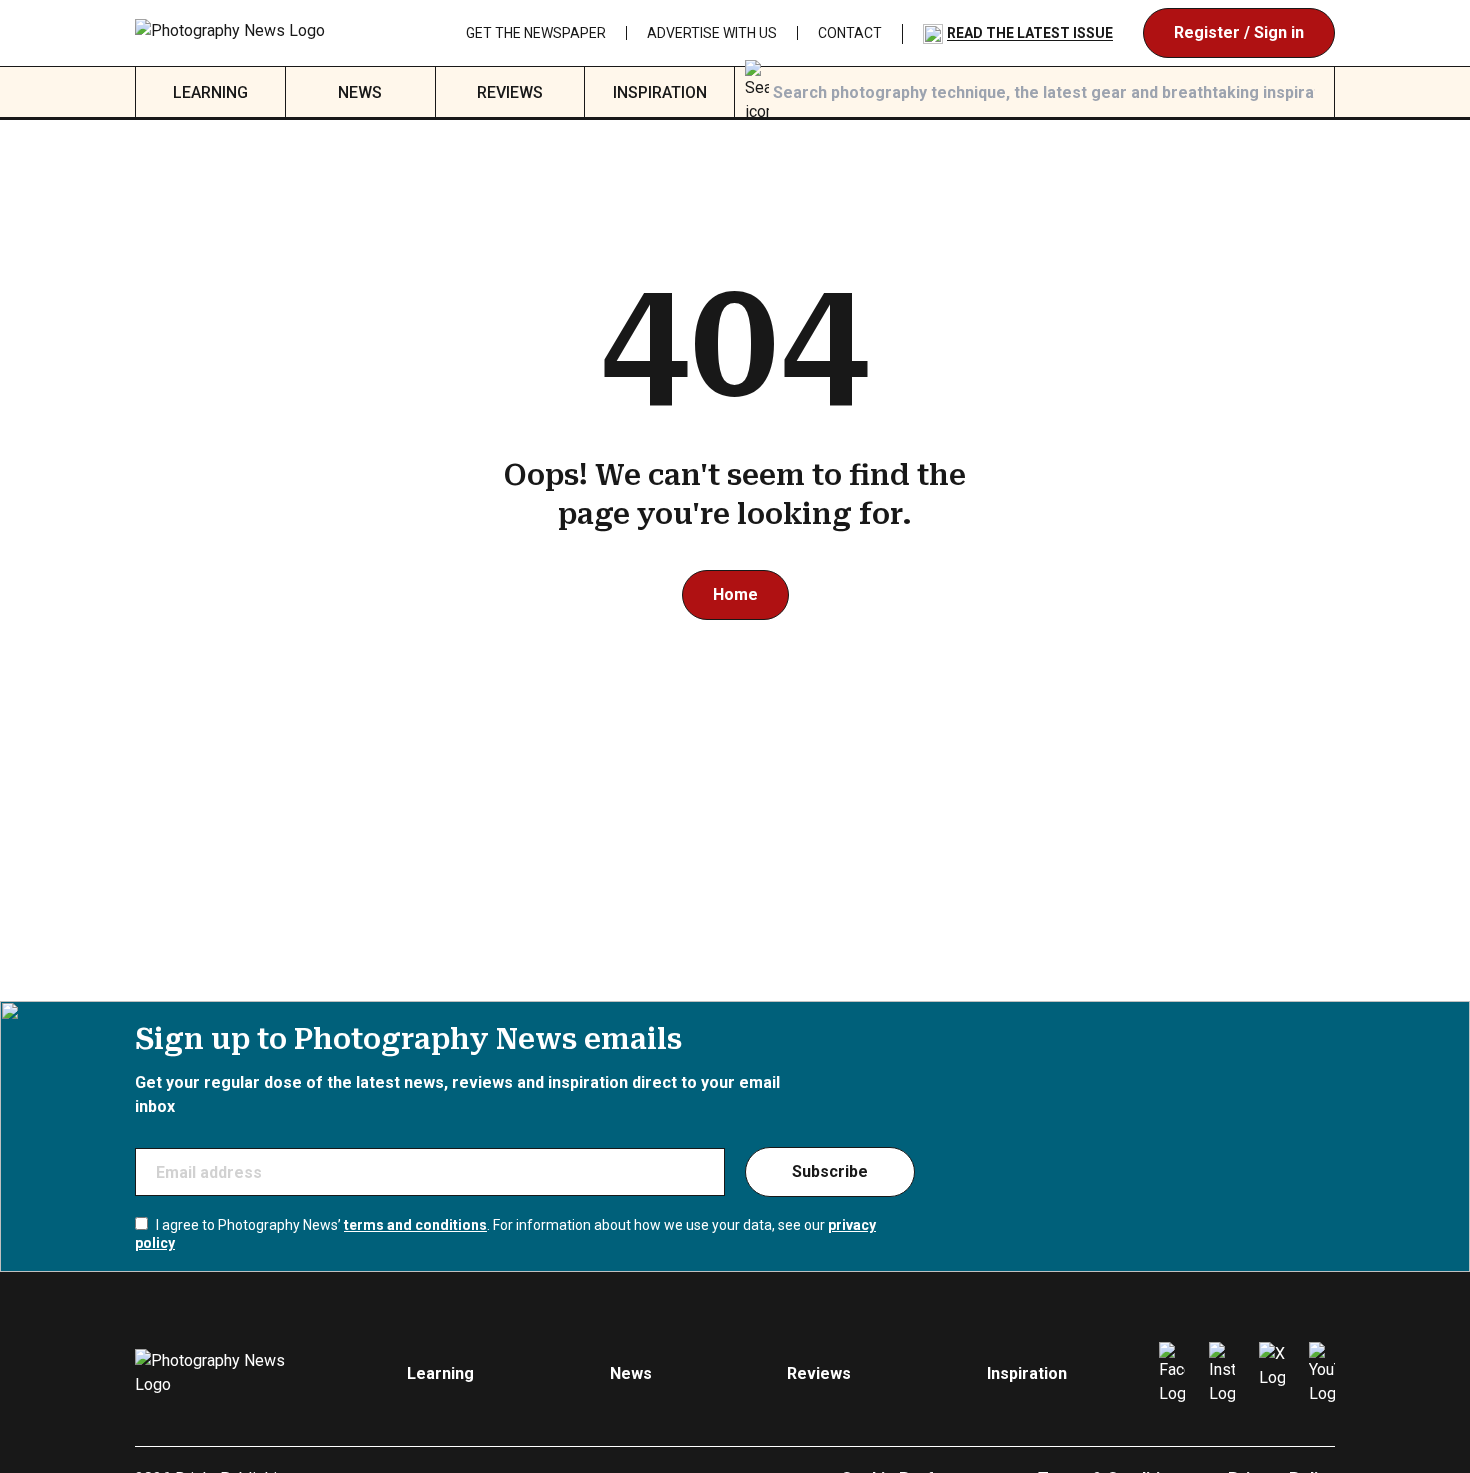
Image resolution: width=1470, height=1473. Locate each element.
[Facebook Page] (1172, 1374)
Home (735, 594)
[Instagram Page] (1222, 1374)
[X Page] (1272, 1374)
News (360, 92)
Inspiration (660, 92)
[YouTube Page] (1322, 1374)
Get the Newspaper (536, 33)
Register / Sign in (1239, 32)
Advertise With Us (712, 33)
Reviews (510, 92)
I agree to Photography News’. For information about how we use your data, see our (505, 1234)
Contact (850, 33)
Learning (210, 92)
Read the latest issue (1030, 33)
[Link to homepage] (238, 33)
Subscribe (830, 1171)
